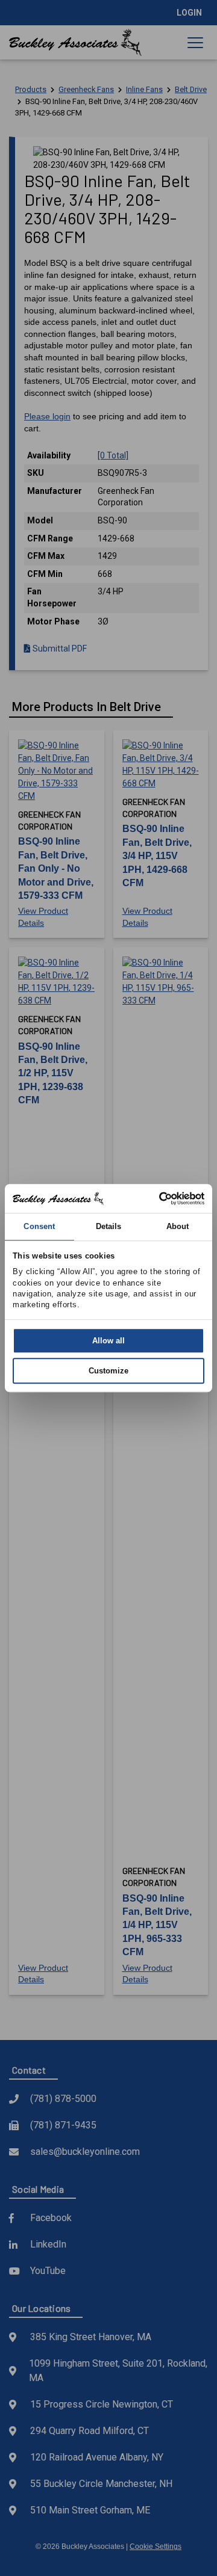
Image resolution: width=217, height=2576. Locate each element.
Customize (108, 1371)
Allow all (108, 1341)
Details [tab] (109, 1226)
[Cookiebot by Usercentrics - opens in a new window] (154, 1198)
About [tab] (178, 1226)
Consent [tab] (39, 1226)
